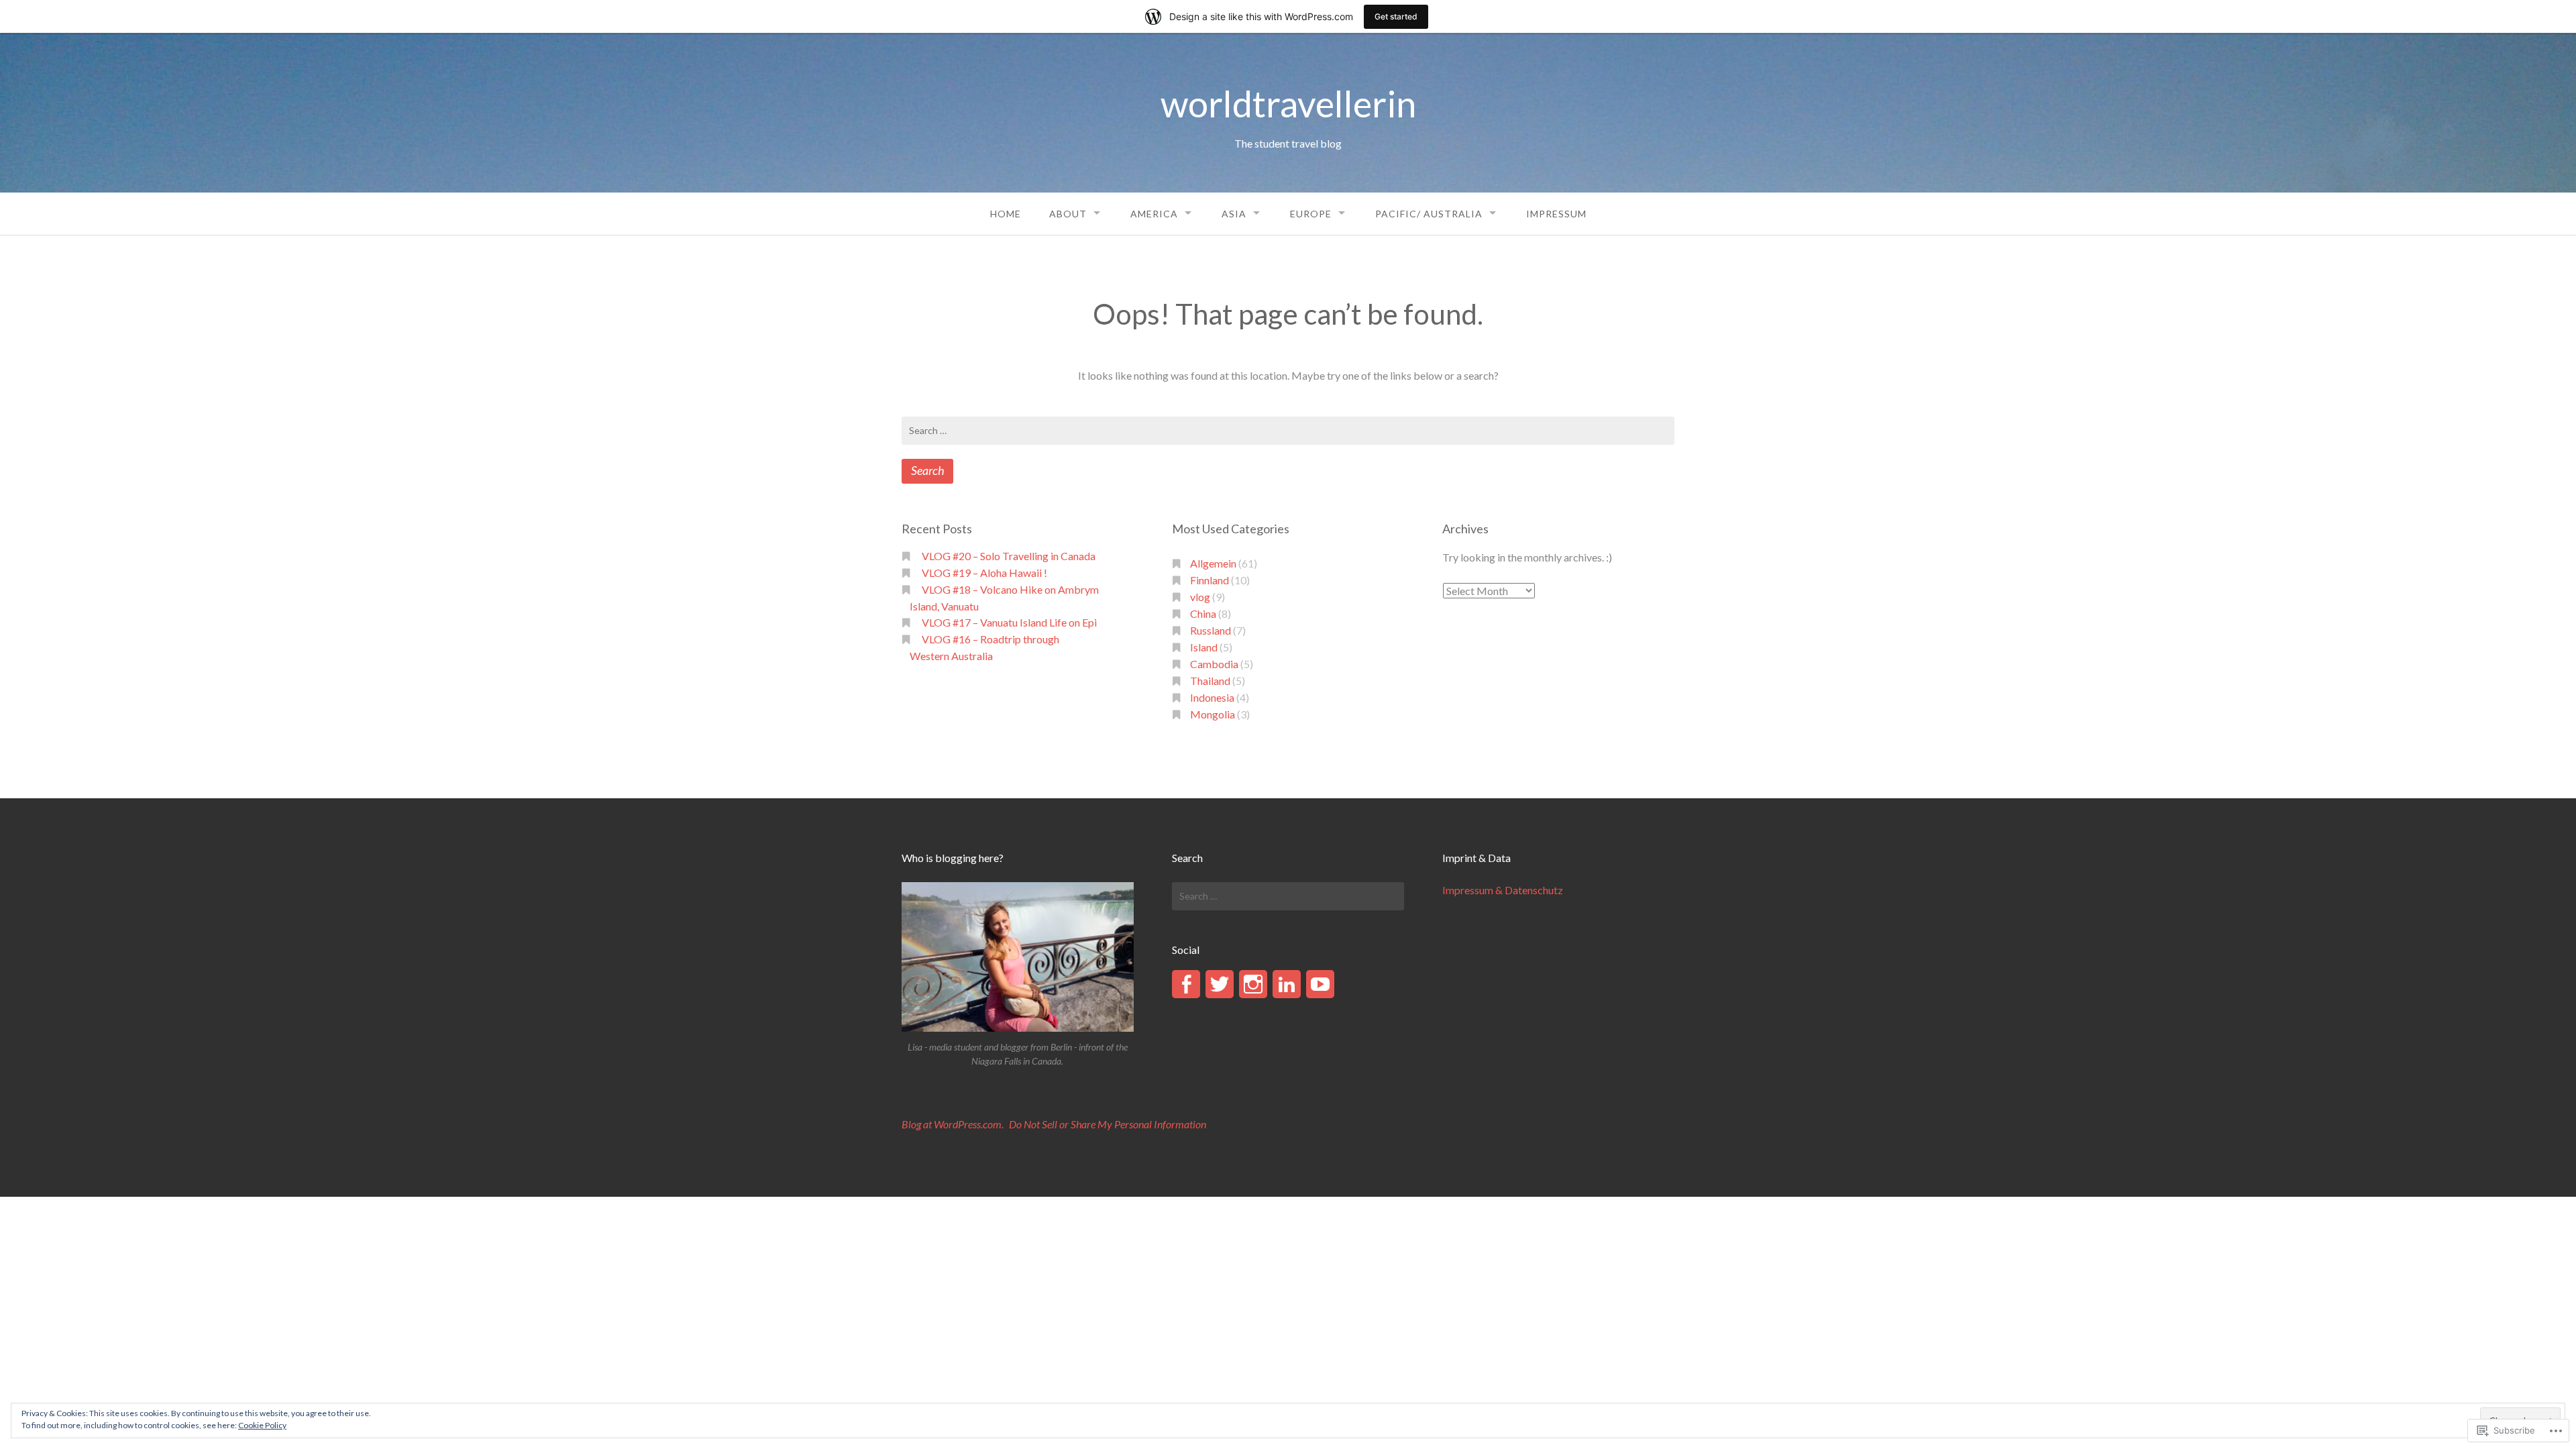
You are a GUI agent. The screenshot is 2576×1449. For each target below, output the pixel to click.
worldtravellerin (1288, 104)
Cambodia (1214, 664)
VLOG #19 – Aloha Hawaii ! (984, 573)
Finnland (1210, 580)
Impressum (1556, 214)
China (1203, 613)
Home (1006, 214)
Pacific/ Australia (1429, 214)
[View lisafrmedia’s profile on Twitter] (1220, 984)
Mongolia (1213, 714)
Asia (1234, 214)
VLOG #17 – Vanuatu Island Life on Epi (1009, 622)
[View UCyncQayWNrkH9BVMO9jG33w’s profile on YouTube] (1320, 984)
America (1154, 214)
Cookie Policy (262, 1425)
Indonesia (1212, 697)
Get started (1396, 16)
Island (1204, 647)
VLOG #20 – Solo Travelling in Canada (1009, 556)
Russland (1211, 630)
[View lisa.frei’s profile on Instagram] (1253, 984)
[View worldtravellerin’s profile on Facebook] (1186, 984)
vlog (1200, 597)
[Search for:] (1288, 431)
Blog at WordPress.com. (953, 1124)
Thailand (1210, 681)
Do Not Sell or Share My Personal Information (1108, 1124)
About (1068, 214)
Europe (1311, 214)
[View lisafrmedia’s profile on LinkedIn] (1287, 984)
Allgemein (1213, 563)
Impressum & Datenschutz (1503, 890)
